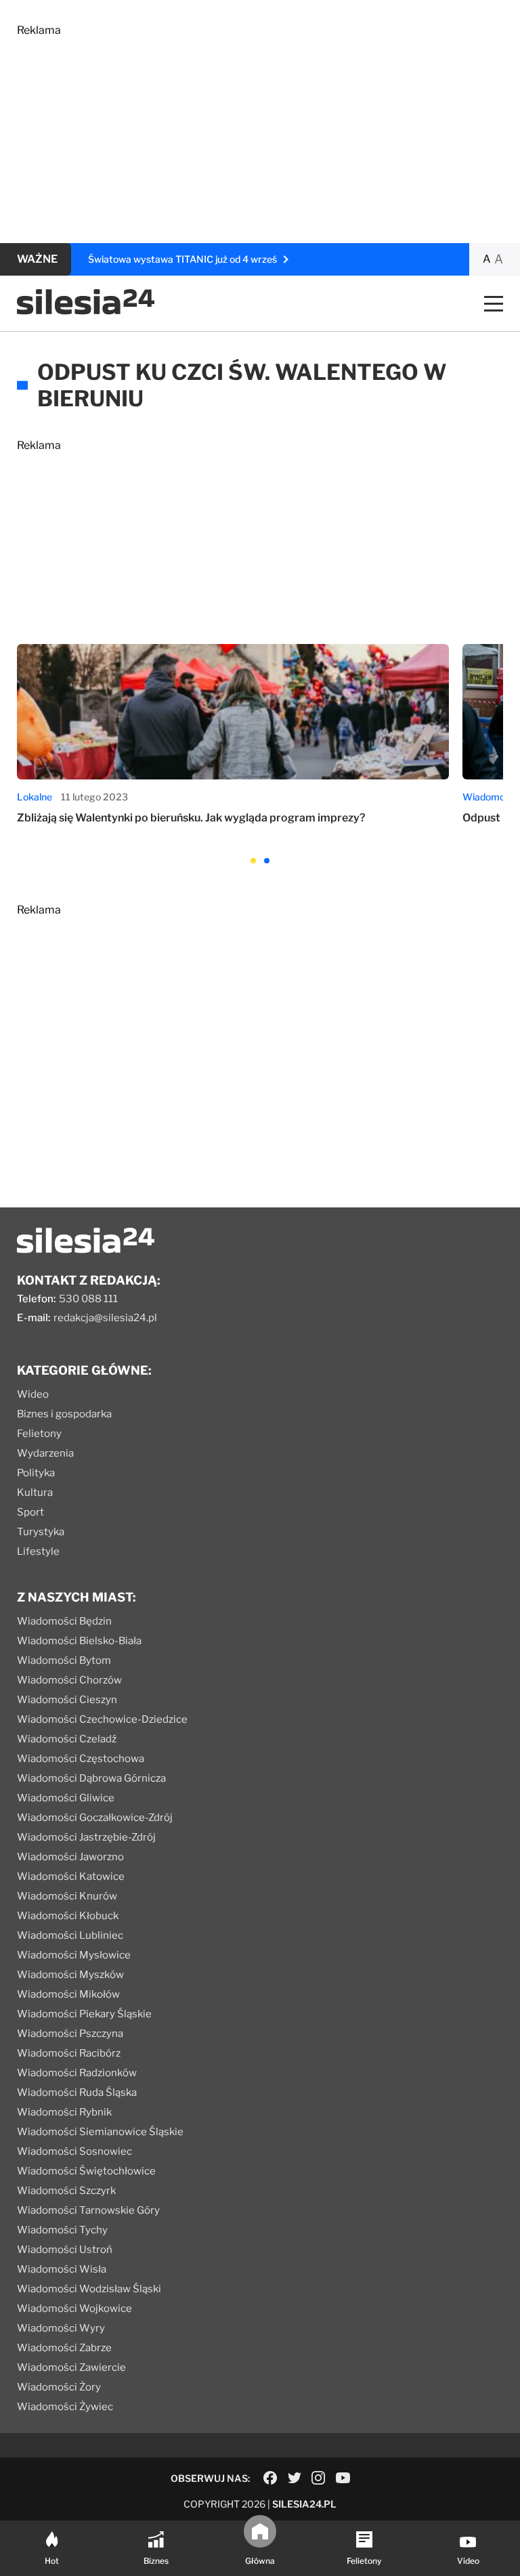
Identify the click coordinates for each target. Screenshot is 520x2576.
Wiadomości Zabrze (64, 2348)
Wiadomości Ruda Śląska (77, 2092)
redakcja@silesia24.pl (105, 1318)
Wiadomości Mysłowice (74, 1955)
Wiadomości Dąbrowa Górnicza (91, 1778)
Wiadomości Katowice (71, 1876)
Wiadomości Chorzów (69, 1680)
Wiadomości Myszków (70, 1975)
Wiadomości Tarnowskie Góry (88, 2210)
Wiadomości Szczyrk (66, 2191)
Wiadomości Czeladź (67, 1739)
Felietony (39, 1434)
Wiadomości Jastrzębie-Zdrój (86, 1837)
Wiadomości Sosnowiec (74, 2151)
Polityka (36, 1473)
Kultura (35, 1493)
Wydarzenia (45, 1453)
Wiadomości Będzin (64, 1621)
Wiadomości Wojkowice (74, 2309)
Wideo (33, 1394)
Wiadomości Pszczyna (70, 2034)
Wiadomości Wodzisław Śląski (89, 2289)
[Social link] (270, 2478)
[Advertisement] (260, 131)
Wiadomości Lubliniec (70, 1935)
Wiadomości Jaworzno (70, 1857)
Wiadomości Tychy (62, 2230)
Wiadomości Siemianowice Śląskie (100, 2132)
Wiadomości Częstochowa (81, 1759)
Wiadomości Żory (59, 2387)
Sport (30, 1512)
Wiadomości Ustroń (65, 2250)
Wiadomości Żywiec (65, 2407)
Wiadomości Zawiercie (71, 2367)
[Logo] (86, 311)
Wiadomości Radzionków (77, 2073)
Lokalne (35, 797)
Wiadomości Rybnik (64, 2112)
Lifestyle (38, 1551)
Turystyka (41, 1532)
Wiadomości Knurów (67, 1896)
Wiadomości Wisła (62, 2269)
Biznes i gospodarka (64, 1414)
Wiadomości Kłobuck (68, 1916)
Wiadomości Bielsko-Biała (79, 1641)
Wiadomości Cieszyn (67, 1700)
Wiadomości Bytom (64, 1660)
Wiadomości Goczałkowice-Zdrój (95, 1818)
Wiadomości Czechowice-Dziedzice (102, 1719)
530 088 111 (88, 1299)
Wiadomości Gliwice (66, 1798)
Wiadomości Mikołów (68, 1994)
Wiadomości (490, 797)
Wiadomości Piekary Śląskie (84, 2014)
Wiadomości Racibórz (69, 2053)
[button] (253, 861)
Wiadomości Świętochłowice (86, 2171)
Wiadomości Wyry (61, 2328)
